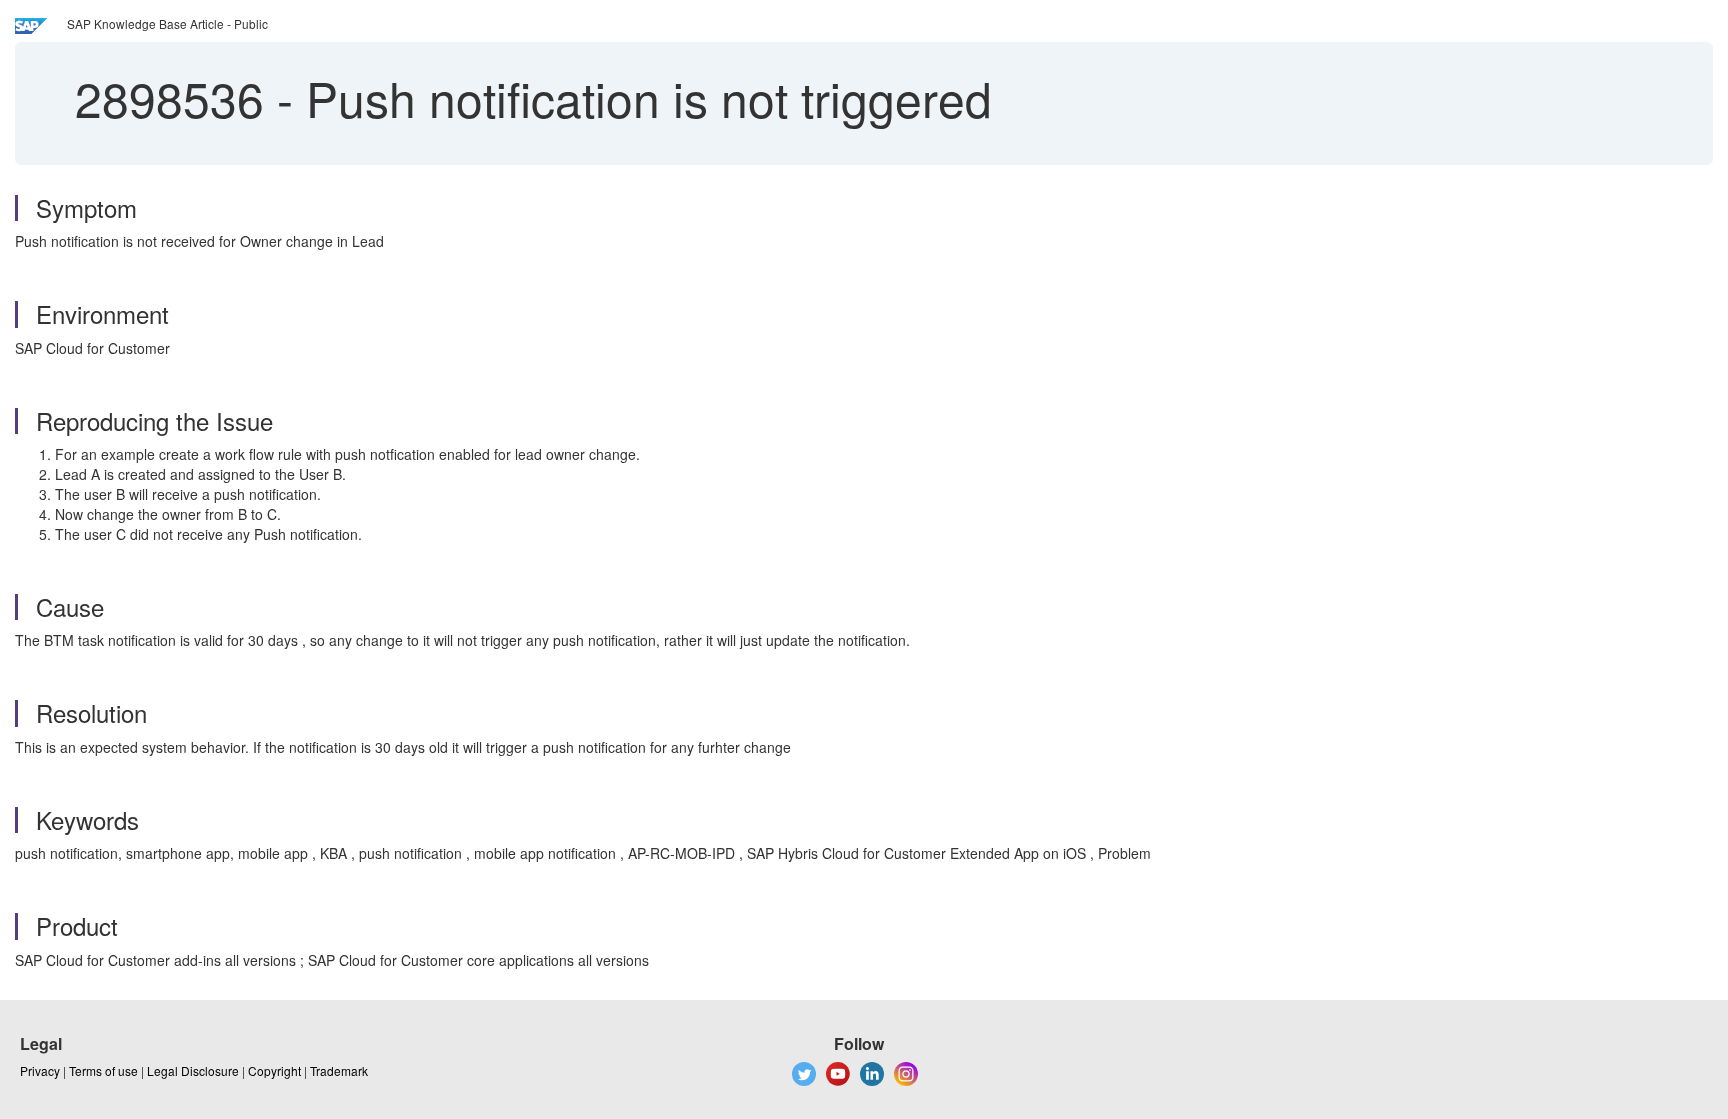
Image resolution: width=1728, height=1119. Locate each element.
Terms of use (103, 1070)
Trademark (339, 1070)
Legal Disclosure (193, 1070)
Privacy (40, 1070)
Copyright (274, 1070)
